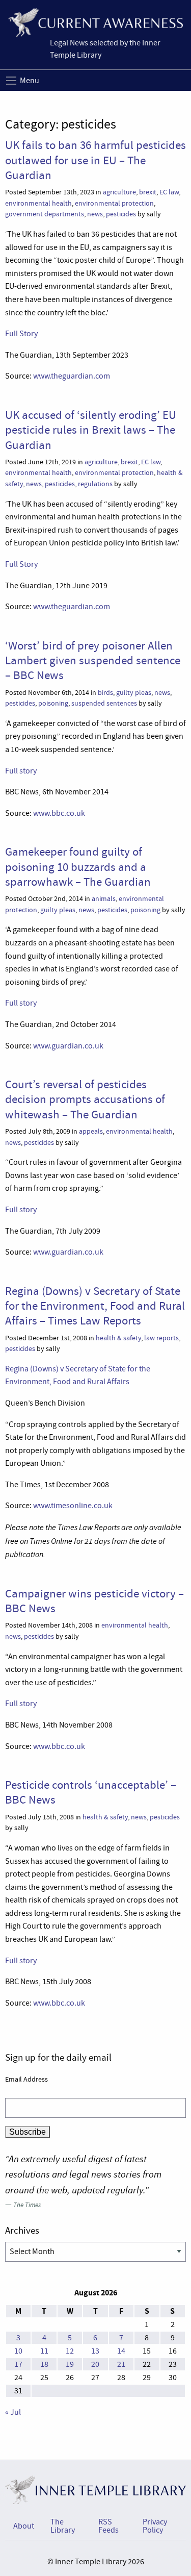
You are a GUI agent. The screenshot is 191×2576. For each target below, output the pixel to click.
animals (104, 899)
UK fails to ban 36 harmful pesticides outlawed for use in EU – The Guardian (95, 160)
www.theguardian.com (72, 376)
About (24, 2526)
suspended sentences (104, 703)
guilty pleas (134, 693)
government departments (45, 214)
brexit (148, 192)
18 (44, 2364)
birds (105, 693)
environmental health (38, 203)
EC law (169, 192)
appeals (91, 1131)
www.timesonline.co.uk (73, 1506)
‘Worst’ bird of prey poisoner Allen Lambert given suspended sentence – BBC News (93, 660)
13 (95, 2351)
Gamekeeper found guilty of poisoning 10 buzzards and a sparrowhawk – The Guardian (78, 867)
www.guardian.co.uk (68, 1046)
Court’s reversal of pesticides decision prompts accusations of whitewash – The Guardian (85, 1099)
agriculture (119, 192)
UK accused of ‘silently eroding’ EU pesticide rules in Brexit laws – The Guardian (91, 430)
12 (70, 2351)
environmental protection (114, 203)
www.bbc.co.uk (59, 813)
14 (121, 2351)
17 (18, 2364)
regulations (95, 484)
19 (70, 2364)
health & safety (118, 1338)
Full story (21, 771)
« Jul (13, 2412)
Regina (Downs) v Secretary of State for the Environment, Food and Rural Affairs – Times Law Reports (95, 1306)
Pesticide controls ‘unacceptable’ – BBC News (91, 1792)
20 (95, 2364)
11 (44, 2351)
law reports (161, 1338)
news (95, 214)
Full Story (21, 334)
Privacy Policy (155, 2526)
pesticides (121, 214)
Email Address (26, 2079)
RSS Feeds (108, 2526)
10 (18, 2351)
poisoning (53, 703)
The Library (63, 2526)
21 (121, 2364)
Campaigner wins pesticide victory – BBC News (94, 1601)
